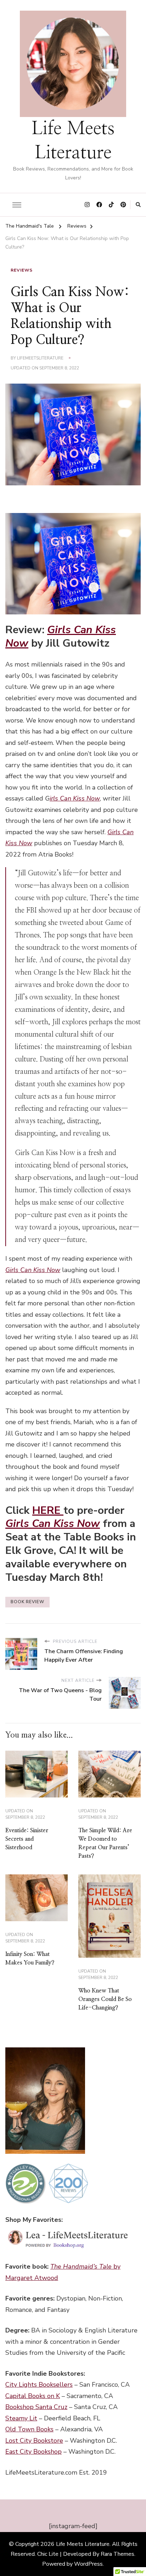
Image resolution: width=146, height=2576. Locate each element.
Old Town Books (29, 2429)
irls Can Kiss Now (75, 798)
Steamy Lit (21, 2418)
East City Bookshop (33, 2452)
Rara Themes (117, 2554)
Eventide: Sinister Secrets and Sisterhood (27, 1839)
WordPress (88, 2564)
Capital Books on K (33, 2396)
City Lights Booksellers (39, 2385)
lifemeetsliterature (40, 358)
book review (27, 1602)
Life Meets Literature (83, 2544)
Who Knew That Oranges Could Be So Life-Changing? (105, 1999)
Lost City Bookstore (34, 2441)
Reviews (22, 270)
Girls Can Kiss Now (61, 637)
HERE (48, 1510)
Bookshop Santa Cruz (36, 2407)
